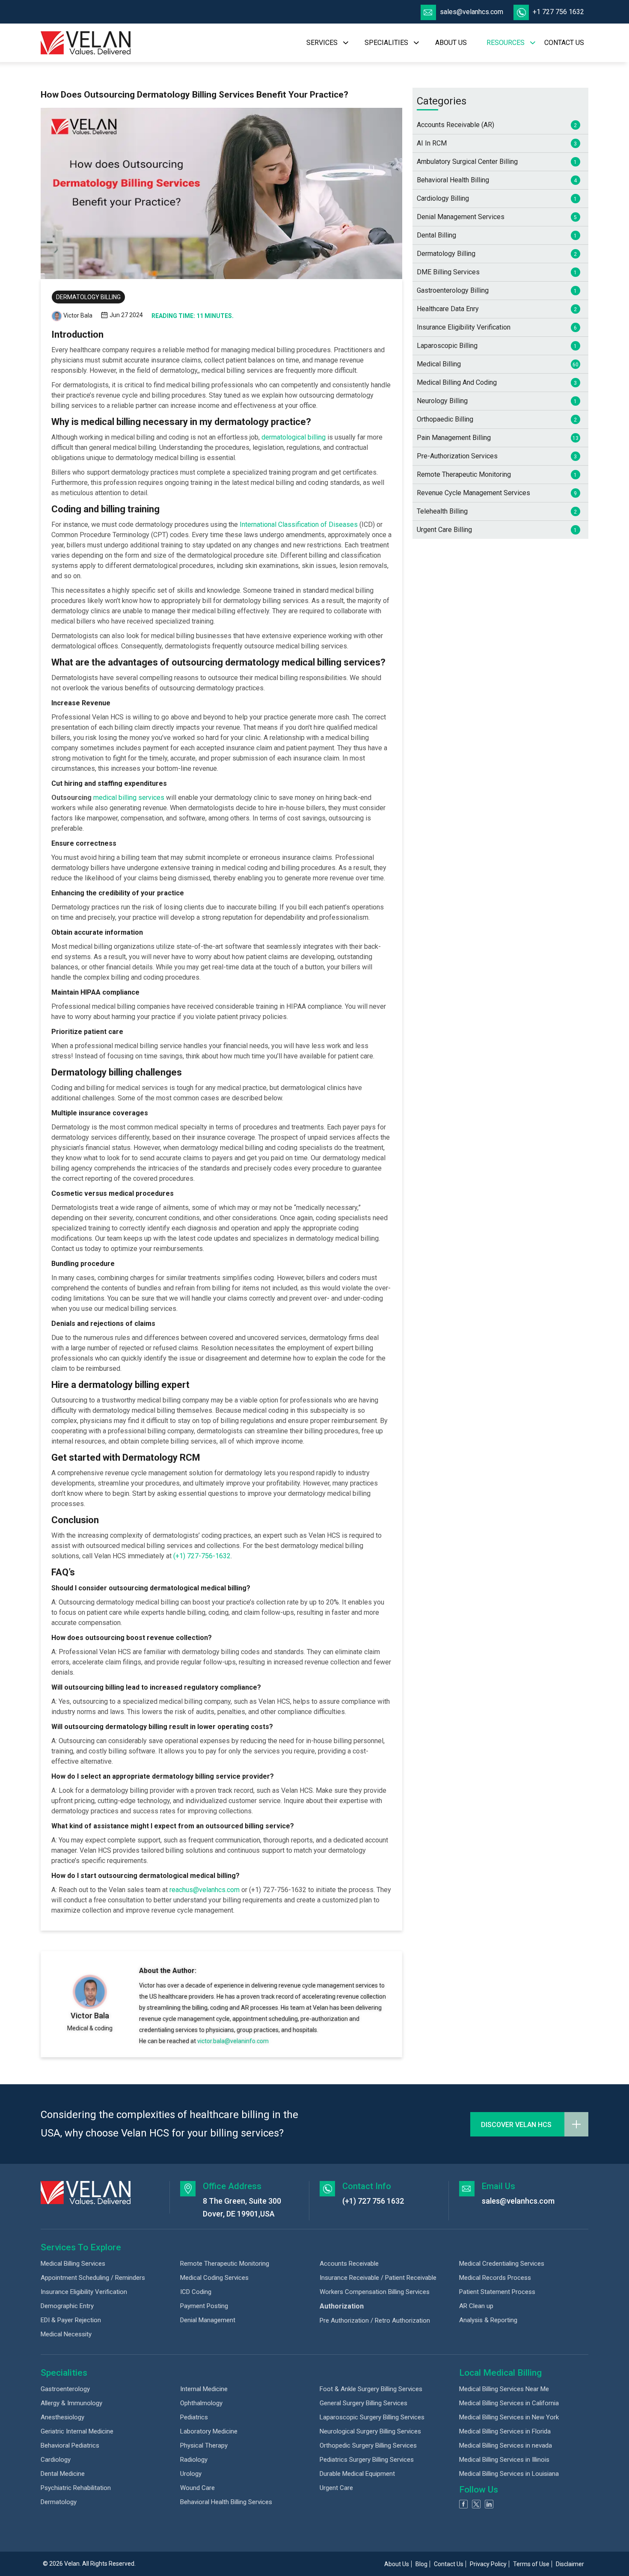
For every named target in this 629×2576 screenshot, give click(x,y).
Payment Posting (204, 2306)
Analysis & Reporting (488, 2320)
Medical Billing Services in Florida (505, 2431)
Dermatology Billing (88, 297)
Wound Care (197, 2488)
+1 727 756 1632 (558, 12)
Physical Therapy (204, 2445)
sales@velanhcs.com (472, 12)
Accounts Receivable (349, 2264)
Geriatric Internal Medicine (77, 2431)
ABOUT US (451, 43)
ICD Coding (196, 2292)
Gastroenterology (65, 2389)
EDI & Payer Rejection (71, 2320)
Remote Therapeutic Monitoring (225, 2264)
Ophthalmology (201, 2403)
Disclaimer (570, 2564)
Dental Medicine (63, 2474)
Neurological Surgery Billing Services (370, 2431)
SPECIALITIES (386, 43)
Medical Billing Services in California (509, 2403)
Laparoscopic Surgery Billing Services (372, 2417)
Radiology (194, 2460)
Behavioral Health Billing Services (226, 2502)
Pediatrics (194, 2417)
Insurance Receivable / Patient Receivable (378, 2278)
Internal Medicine (204, 2389)
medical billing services (129, 798)
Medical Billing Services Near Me (504, 2389)
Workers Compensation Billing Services (375, 2292)
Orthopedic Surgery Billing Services (368, 2445)
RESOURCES (506, 43)
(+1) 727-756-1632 (202, 1556)
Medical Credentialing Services (502, 2264)
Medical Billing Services (73, 2264)
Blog (421, 2564)
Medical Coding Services (214, 2278)
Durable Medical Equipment (357, 2474)
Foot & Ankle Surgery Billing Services (371, 2389)
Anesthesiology (62, 2417)
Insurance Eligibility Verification (84, 2292)
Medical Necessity (66, 2334)
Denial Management (208, 2320)
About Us (397, 2564)
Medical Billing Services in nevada (506, 2445)
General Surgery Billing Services (363, 2403)
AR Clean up (476, 2306)
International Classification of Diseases (300, 524)
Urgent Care (336, 2488)
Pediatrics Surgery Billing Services (367, 2460)
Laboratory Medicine (209, 2431)
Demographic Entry (67, 2306)
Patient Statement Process (497, 2292)
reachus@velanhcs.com (205, 1890)
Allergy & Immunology (71, 2403)
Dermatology (59, 2502)
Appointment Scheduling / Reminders (93, 2278)
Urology (191, 2474)
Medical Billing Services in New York (509, 2417)
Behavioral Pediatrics (70, 2445)
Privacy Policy (488, 2564)
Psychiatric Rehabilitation (76, 2488)
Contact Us (449, 2564)
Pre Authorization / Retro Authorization (375, 2320)
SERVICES (322, 43)
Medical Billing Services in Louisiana (509, 2474)
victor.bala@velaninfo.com (233, 2041)
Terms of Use (531, 2564)
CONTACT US (564, 43)
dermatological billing (294, 437)
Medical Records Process (495, 2278)
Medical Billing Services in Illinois (504, 2460)
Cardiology (56, 2460)
